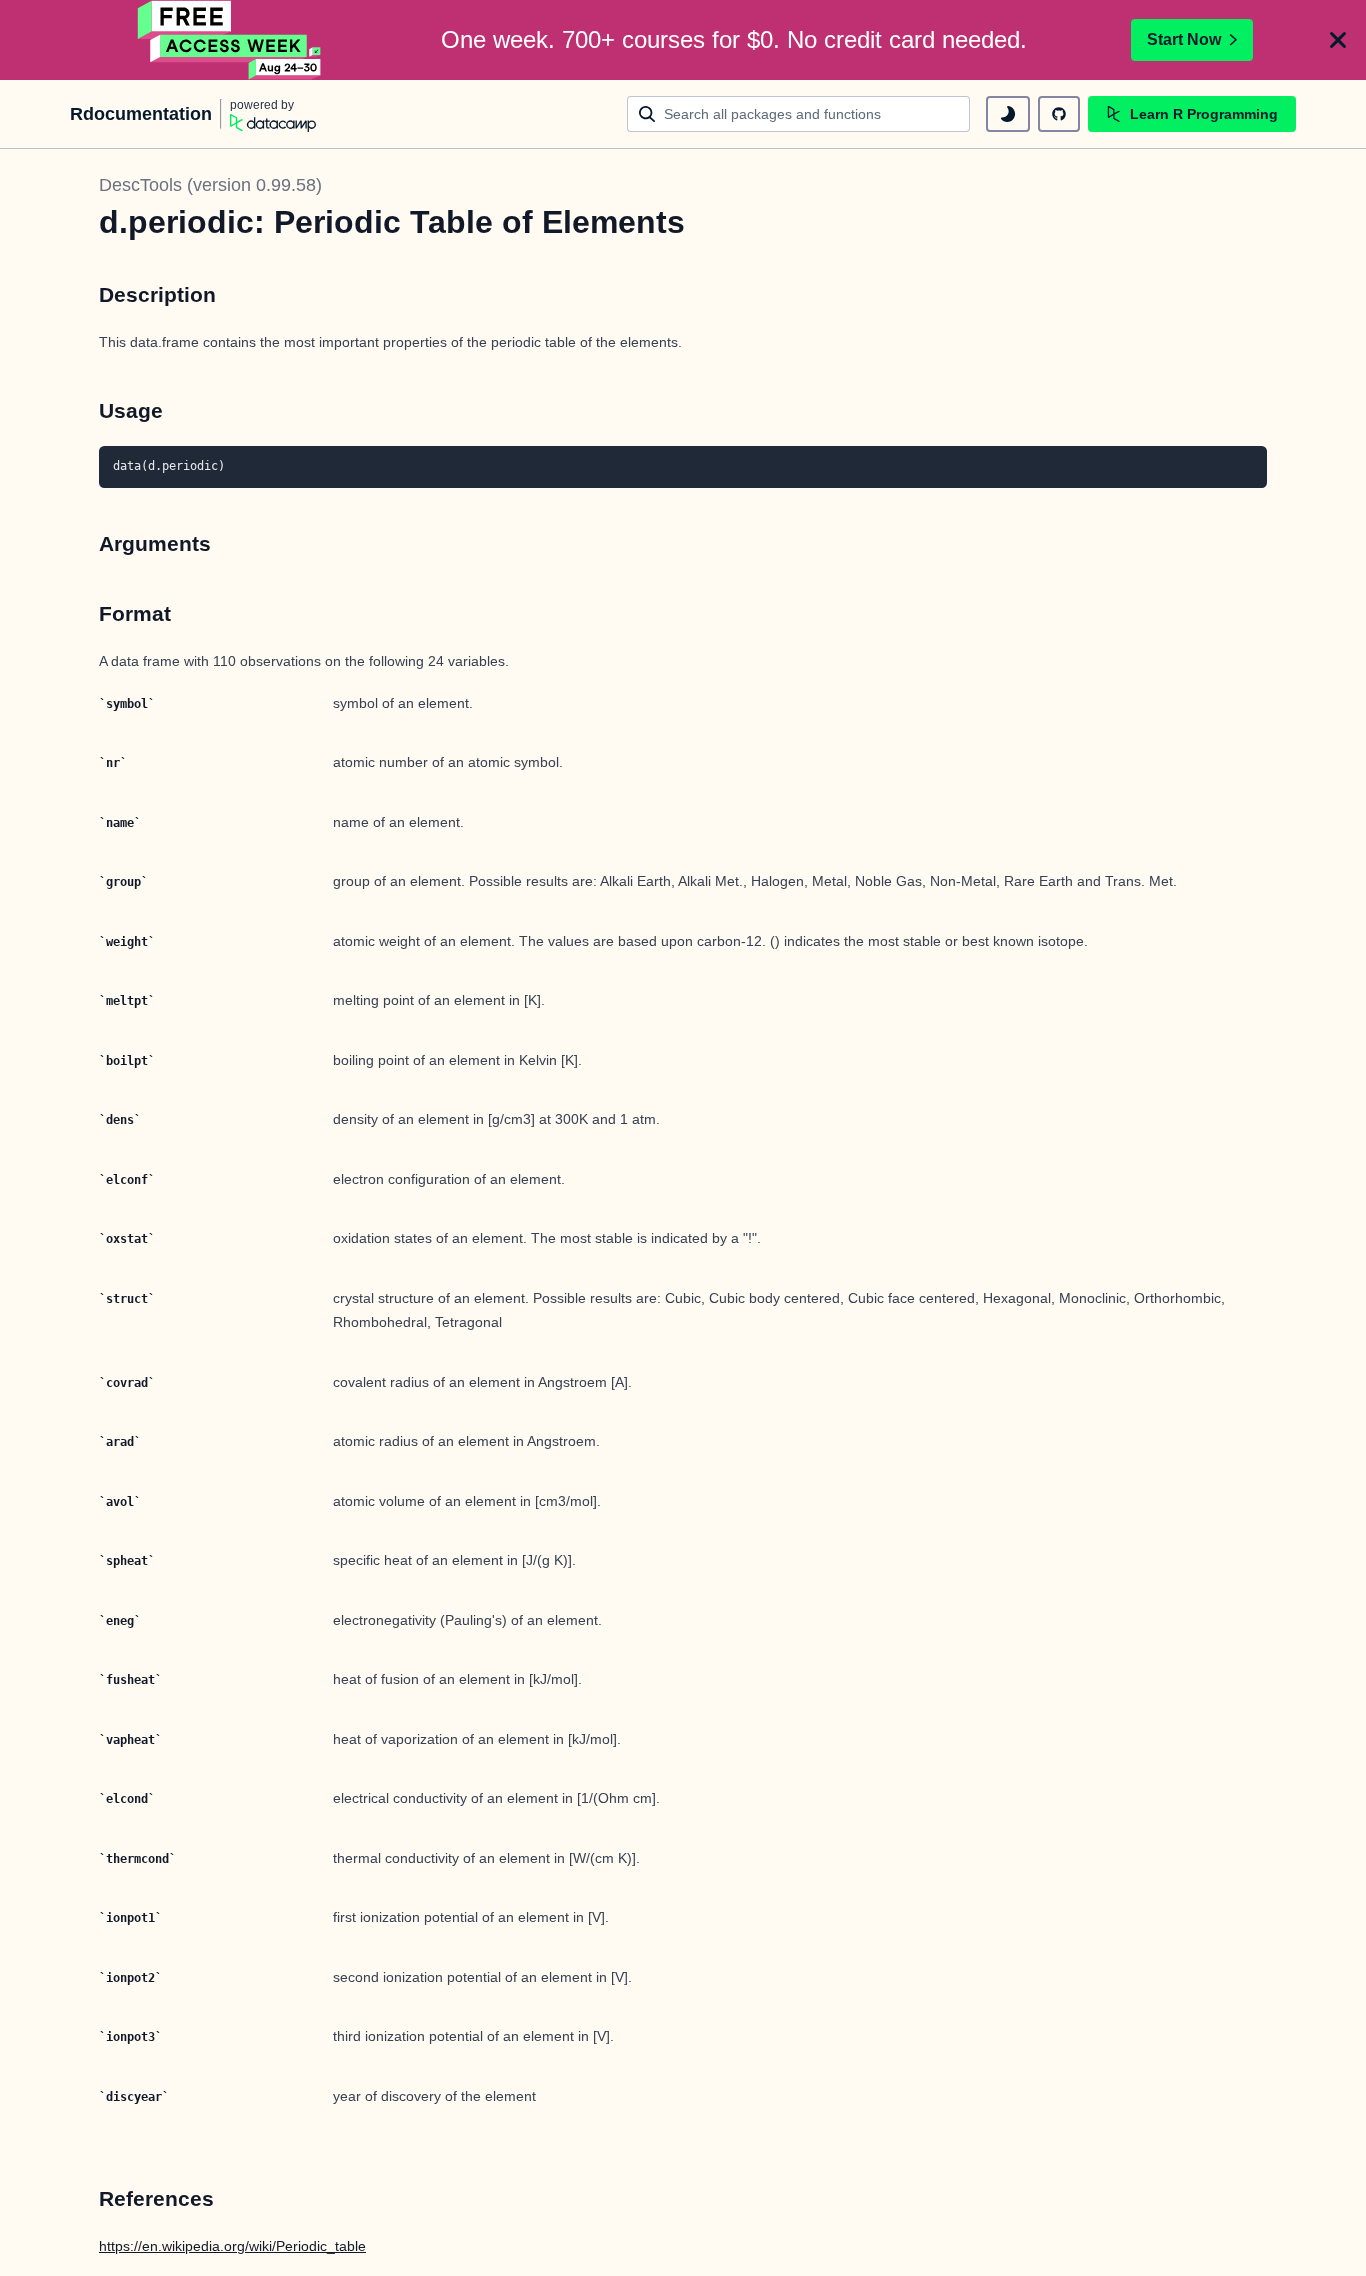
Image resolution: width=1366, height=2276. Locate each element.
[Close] (1338, 40)
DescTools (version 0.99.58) (210, 185)
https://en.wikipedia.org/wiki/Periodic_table (232, 2246)
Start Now (1184, 39)
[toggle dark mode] (1008, 114)
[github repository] (1059, 114)
